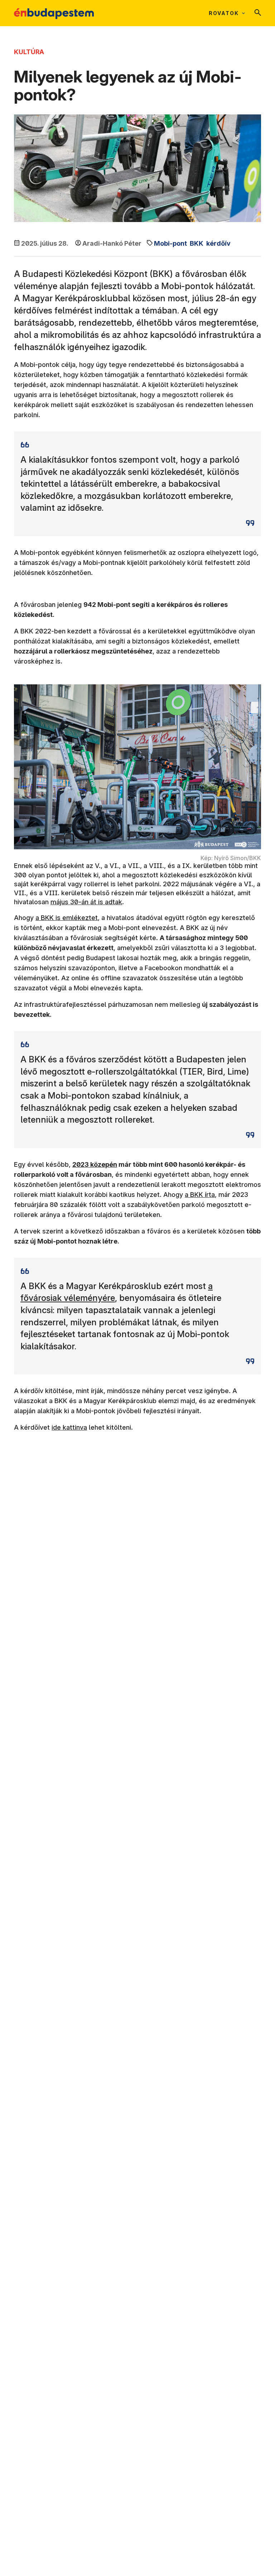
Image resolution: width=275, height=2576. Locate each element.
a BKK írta (200, 1195)
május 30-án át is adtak (86, 902)
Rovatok (224, 13)
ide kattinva (69, 1427)
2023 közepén (95, 1164)
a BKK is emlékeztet (67, 918)
